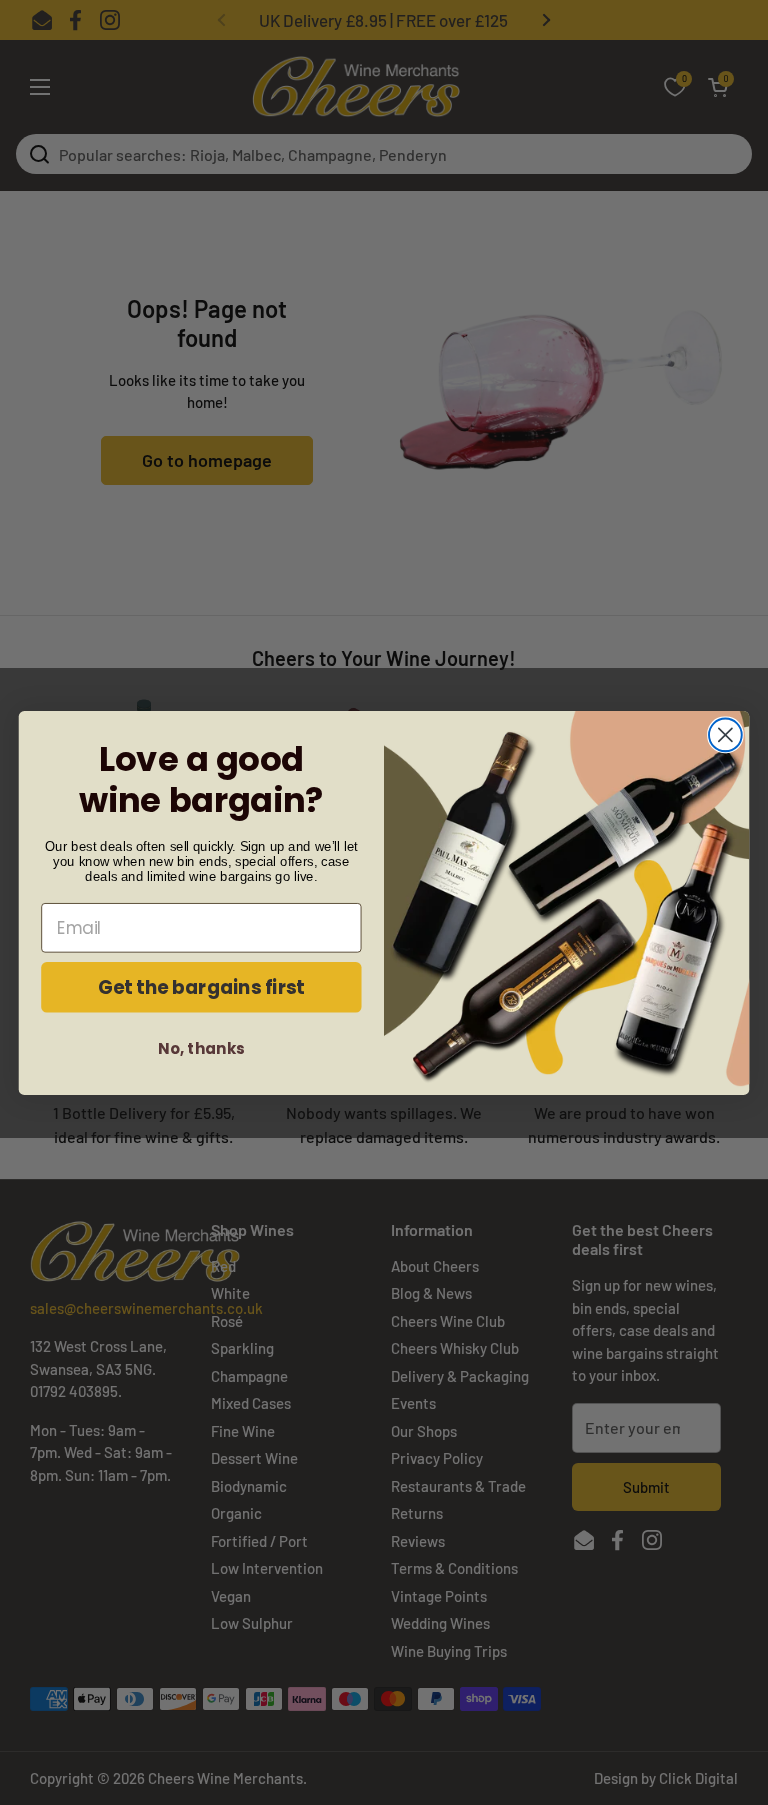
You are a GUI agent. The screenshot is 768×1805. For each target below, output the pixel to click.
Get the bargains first (201, 986)
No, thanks (201, 1048)
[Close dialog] (725, 734)
